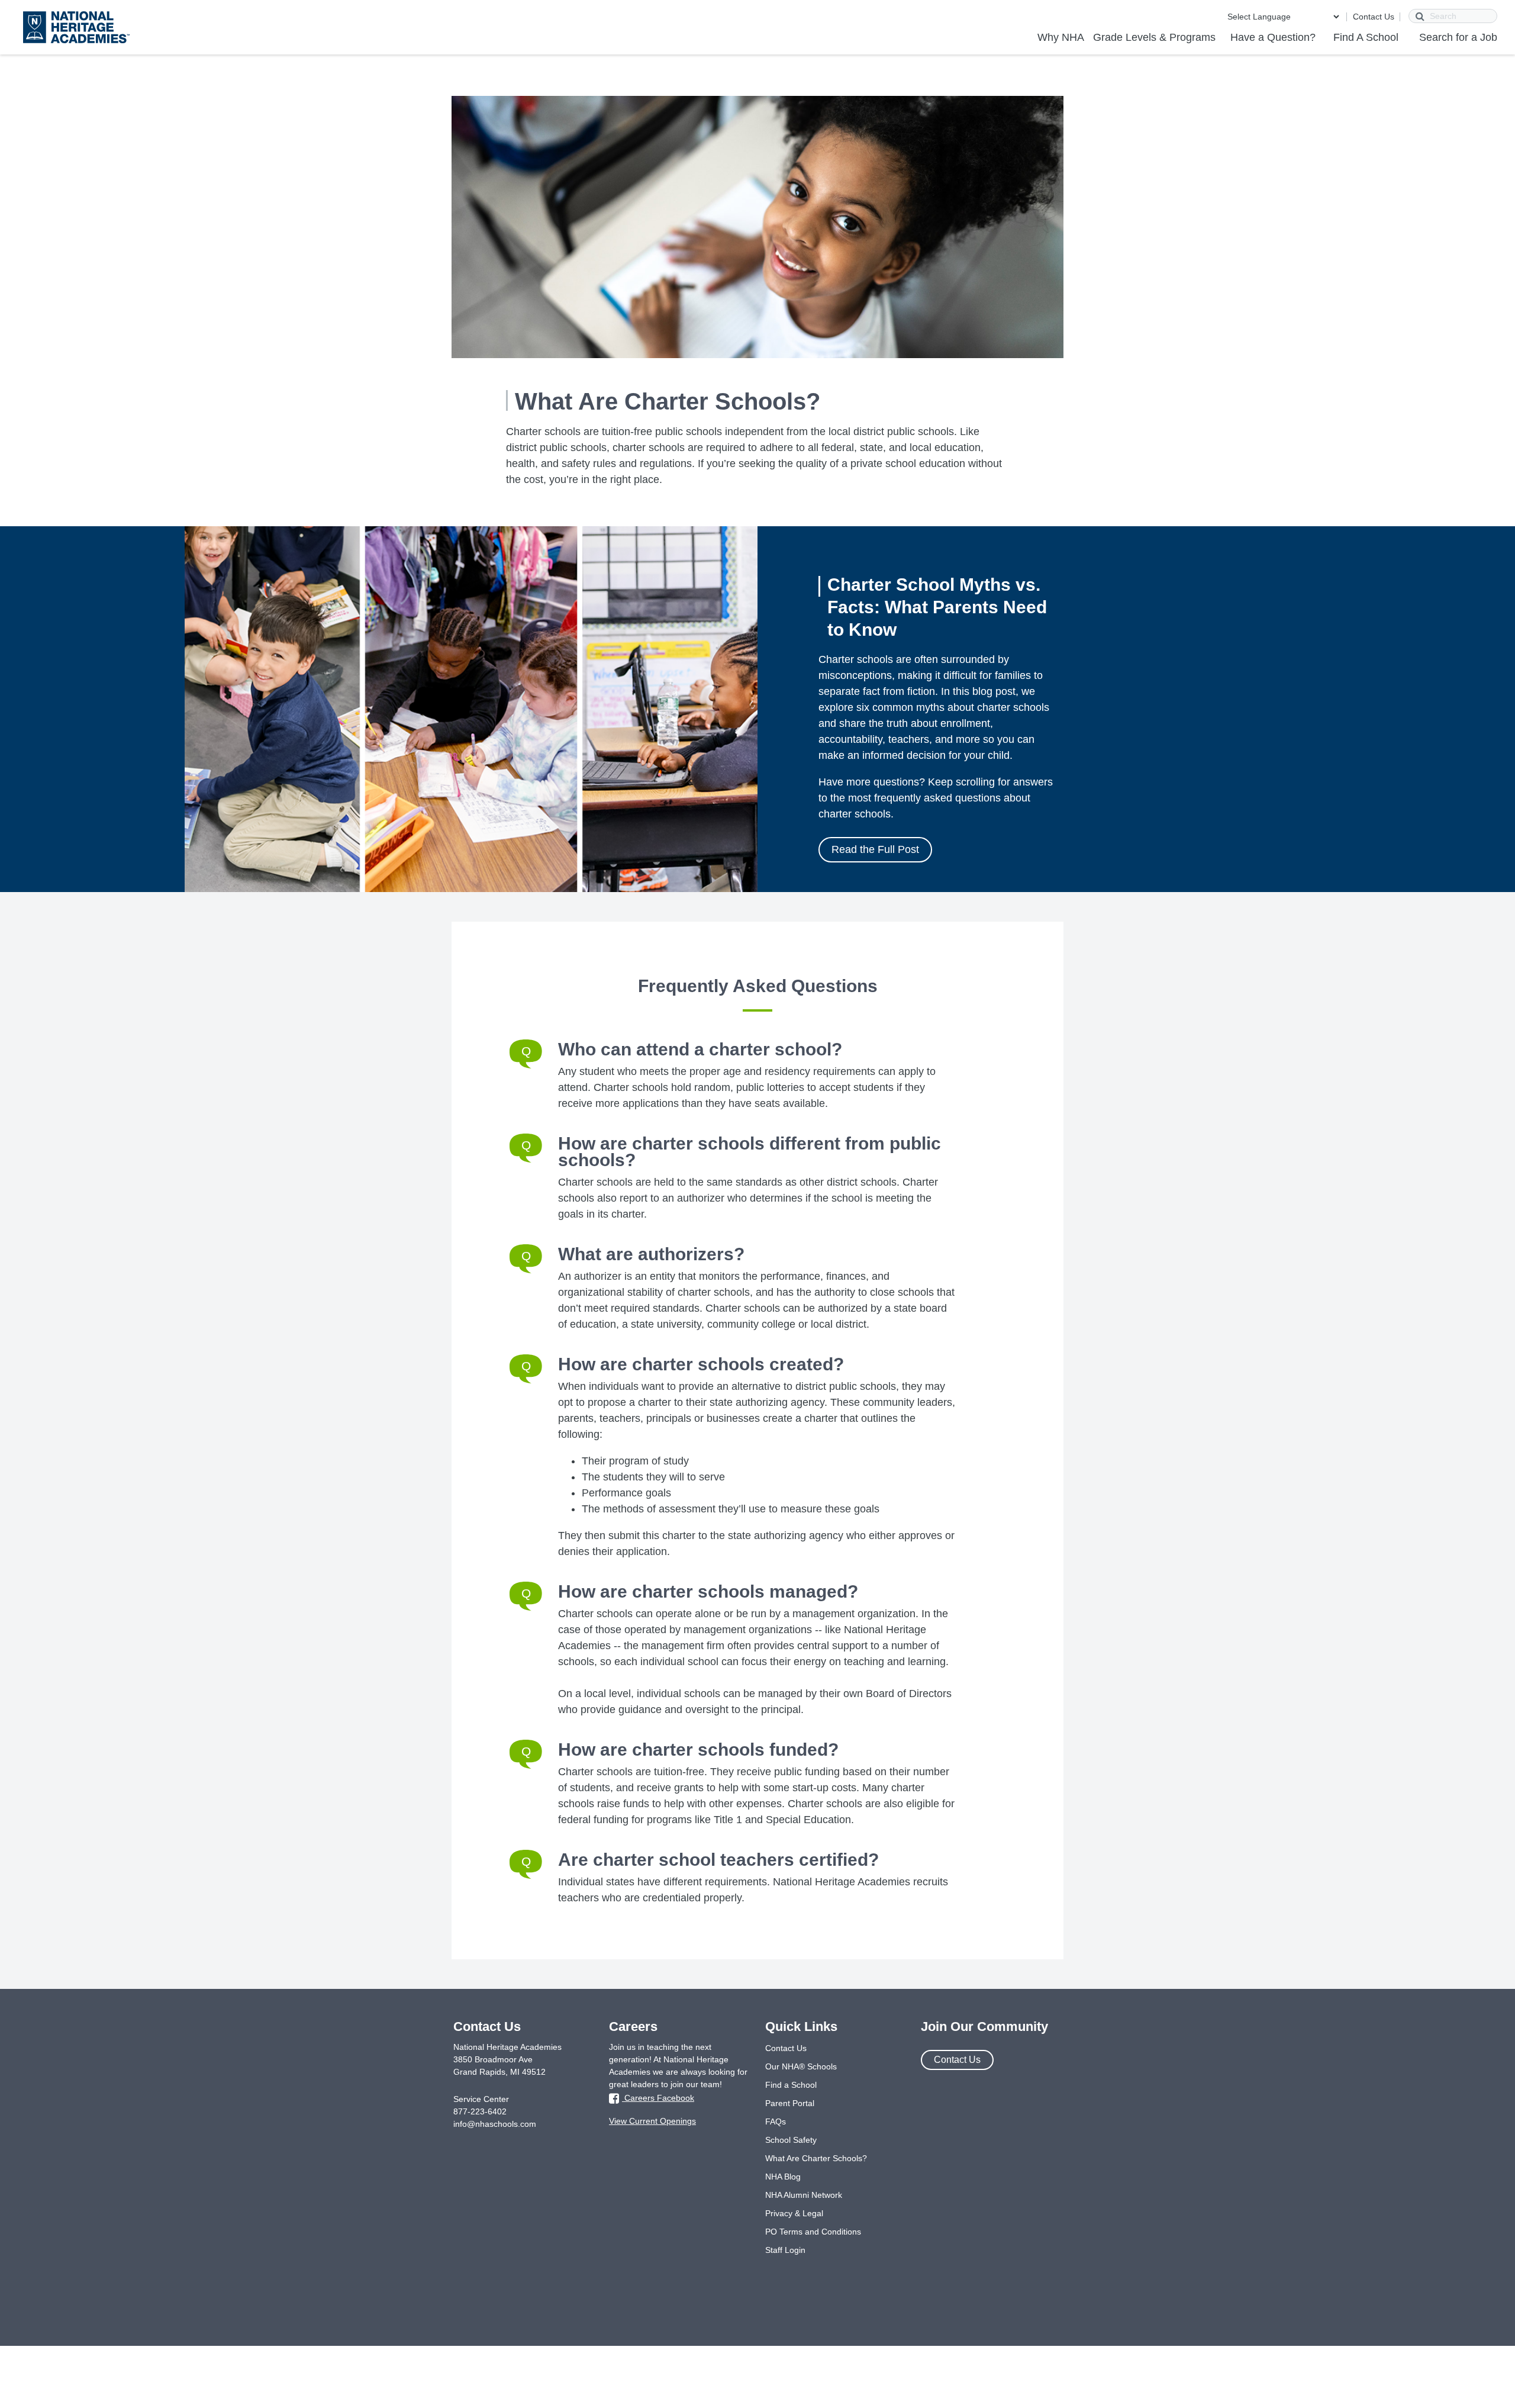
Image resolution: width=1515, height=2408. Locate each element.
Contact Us (1374, 17)
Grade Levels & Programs (1154, 37)
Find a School (791, 2085)
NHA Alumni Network (804, 2195)
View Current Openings (652, 2121)
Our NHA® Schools (801, 2066)
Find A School (1366, 37)
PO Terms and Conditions (813, 2232)
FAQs (776, 2122)
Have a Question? (1273, 37)
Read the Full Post (875, 849)
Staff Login (785, 2250)
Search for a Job (1458, 37)
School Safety (791, 2140)
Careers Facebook (658, 2098)
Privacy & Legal (794, 2213)
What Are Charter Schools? (816, 2158)
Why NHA (1061, 37)
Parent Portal (790, 2103)
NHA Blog (783, 2177)
